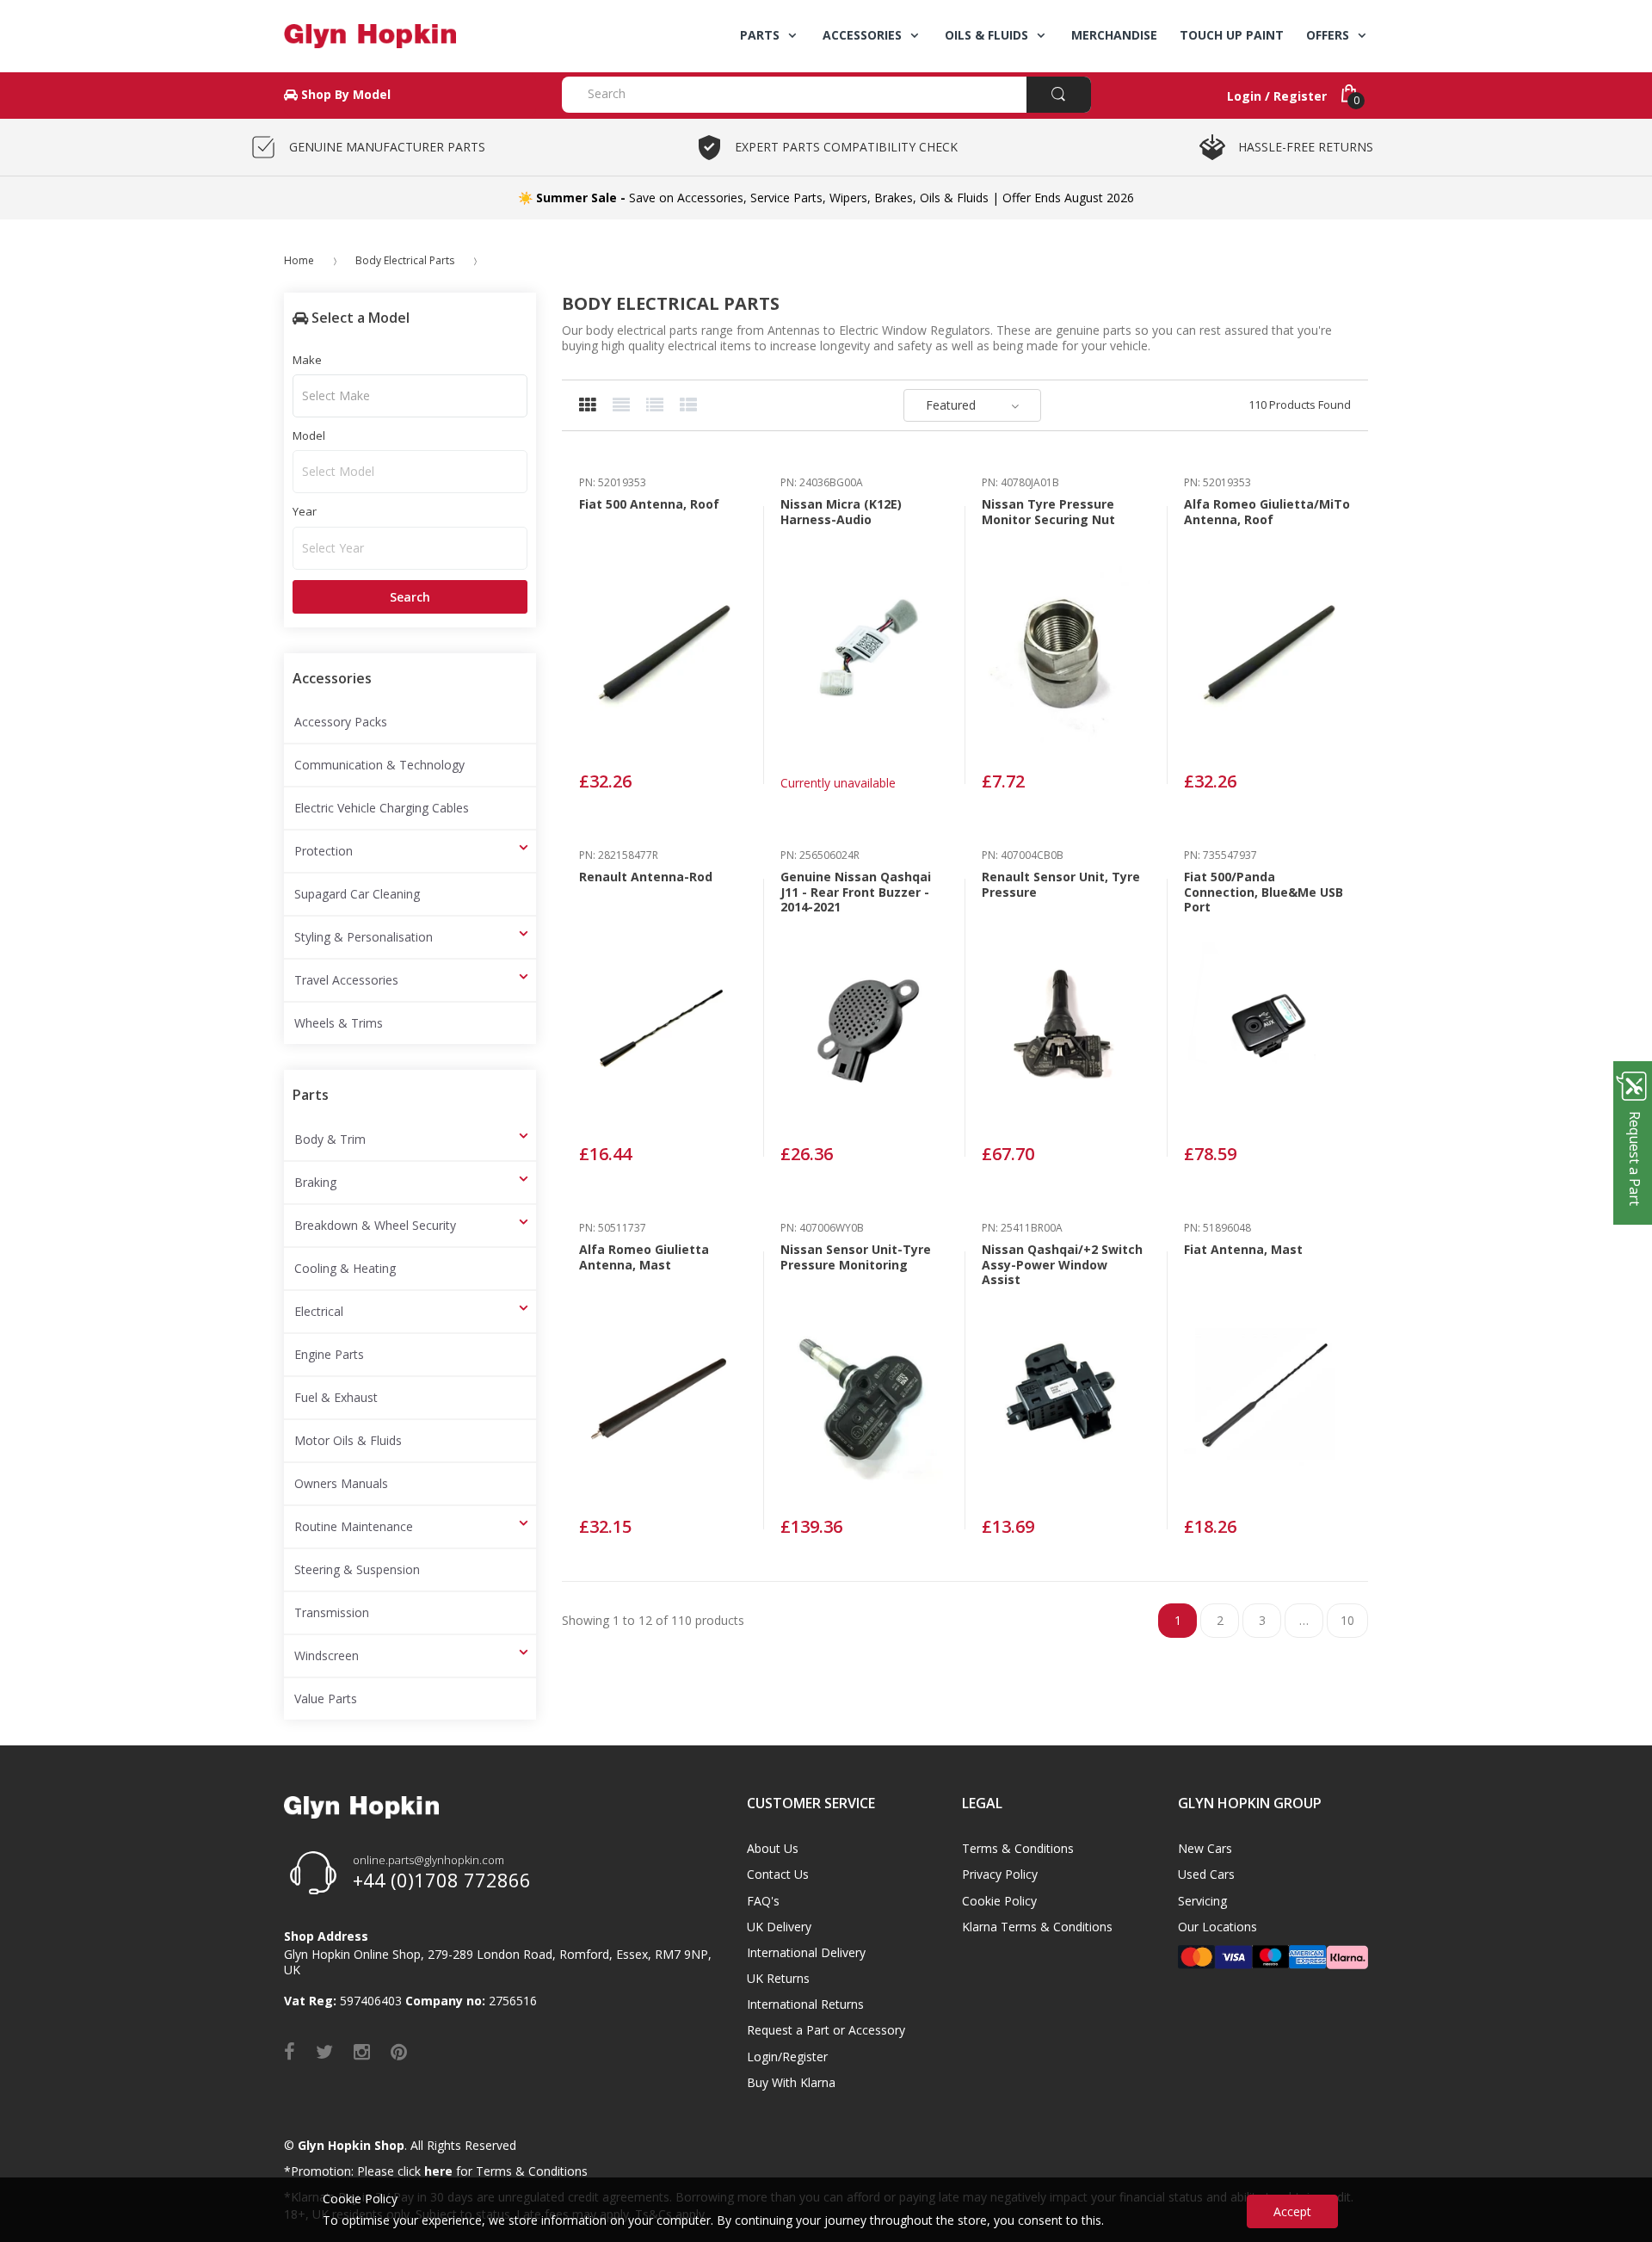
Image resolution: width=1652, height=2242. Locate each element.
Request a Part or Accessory (826, 2030)
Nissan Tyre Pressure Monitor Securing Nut (1048, 512)
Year (305, 511)
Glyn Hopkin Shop (351, 2145)
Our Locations (1217, 1927)
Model (309, 435)
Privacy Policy (1000, 1874)
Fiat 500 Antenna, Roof (649, 504)
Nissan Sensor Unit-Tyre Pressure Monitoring (856, 1257)
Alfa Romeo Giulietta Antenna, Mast (644, 1257)
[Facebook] (290, 2051)
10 (1347, 1620)
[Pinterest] (399, 2051)
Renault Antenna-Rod (646, 877)
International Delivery (806, 1952)
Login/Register (787, 2057)
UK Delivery (779, 1927)
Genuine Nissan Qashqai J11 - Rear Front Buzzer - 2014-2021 (856, 892)
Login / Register (1277, 96)
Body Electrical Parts (405, 260)
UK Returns (778, 1978)
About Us (773, 1848)
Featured (951, 405)
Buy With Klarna (791, 2082)
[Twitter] (324, 2051)
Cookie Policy (999, 1901)
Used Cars (1206, 1874)
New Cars (1205, 1848)
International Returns (805, 2004)
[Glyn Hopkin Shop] (410, 36)
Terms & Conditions (1018, 1848)
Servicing (1202, 1901)
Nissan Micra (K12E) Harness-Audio (841, 512)
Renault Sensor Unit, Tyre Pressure (1061, 884)
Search (410, 597)
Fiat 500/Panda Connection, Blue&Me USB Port (1264, 892)
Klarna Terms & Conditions (1037, 1927)
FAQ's (763, 1901)
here (438, 2171)
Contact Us (778, 1874)
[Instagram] (362, 2051)
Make (307, 360)
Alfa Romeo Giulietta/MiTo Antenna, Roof (1267, 512)
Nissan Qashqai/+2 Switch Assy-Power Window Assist (1062, 1264)
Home (299, 260)
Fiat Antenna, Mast (1243, 1249)
